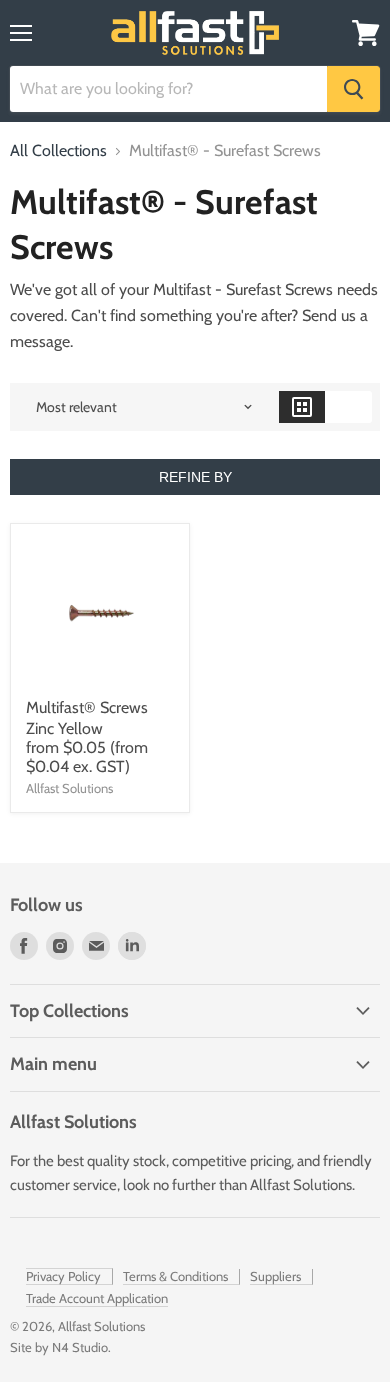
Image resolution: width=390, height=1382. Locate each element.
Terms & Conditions (175, 1276)
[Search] (353, 89)
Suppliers (275, 1276)
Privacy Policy (63, 1276)
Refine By (195, 477)
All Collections (58, 151)
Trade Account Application (97, 1298)
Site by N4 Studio (59, 1347)
